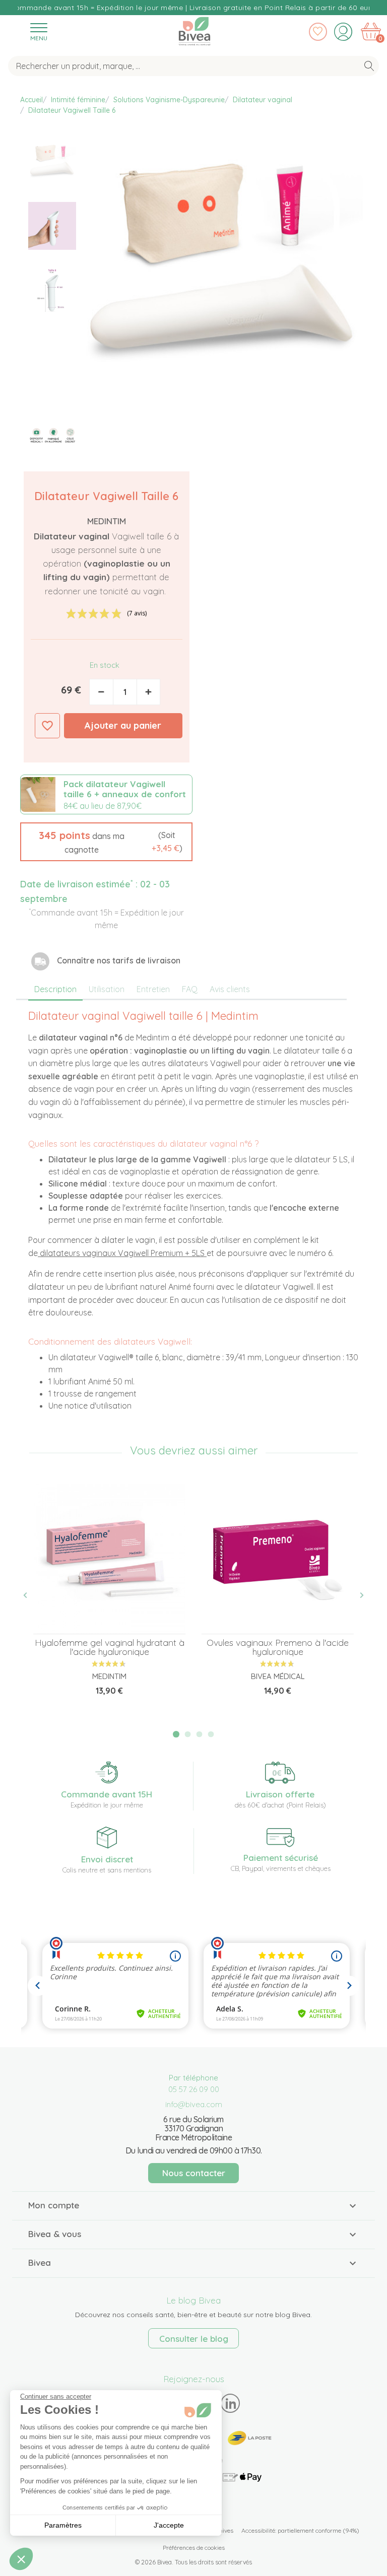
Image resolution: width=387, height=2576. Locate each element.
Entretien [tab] (153, 989)
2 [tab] (188, 1734)
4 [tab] (211, 1734)
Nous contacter (194, 2173)
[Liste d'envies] (318, 32)
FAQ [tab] (190, 989)
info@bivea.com (194, 2104)
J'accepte (169, 2525)
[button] (106, 842)
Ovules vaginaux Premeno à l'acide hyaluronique (278, 1647)
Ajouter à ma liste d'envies (47, 726)
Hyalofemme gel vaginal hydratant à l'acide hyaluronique (110, 1647)
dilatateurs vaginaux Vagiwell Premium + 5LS (122, 1253)
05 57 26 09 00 (194, 2089)
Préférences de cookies (194, 2548)
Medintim (107, 521)
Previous (31, 1595)
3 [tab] (200, 1734)
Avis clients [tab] (230, 989)
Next (356, 1595)
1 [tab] (176, 1734)
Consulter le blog (194, 2339)
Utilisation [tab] (107, 989)
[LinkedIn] (231, 2404)
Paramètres (63, 2525)
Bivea (195, 29)
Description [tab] (55, 989)
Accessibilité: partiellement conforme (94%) (300, 2530)
